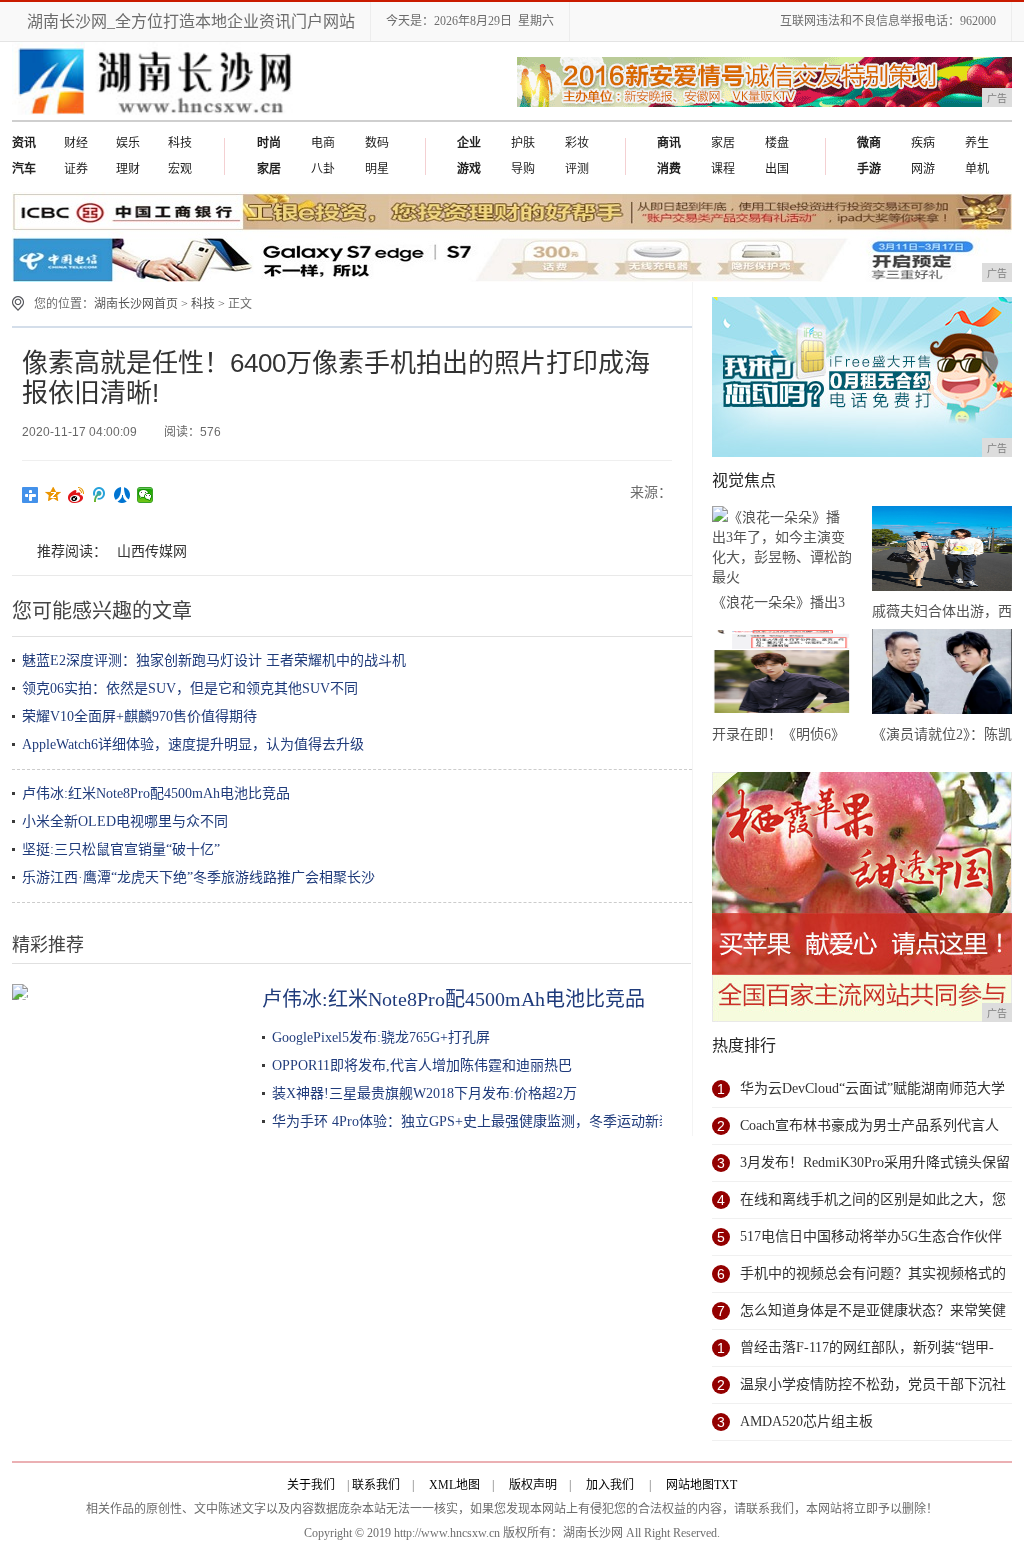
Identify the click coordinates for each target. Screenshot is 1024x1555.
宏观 (180, 169)
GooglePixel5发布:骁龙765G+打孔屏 (381, 1037)
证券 (76, 169)
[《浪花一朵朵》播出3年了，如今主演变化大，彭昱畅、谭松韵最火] (782, 547)
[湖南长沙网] (155, 116)
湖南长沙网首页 (136, 304)
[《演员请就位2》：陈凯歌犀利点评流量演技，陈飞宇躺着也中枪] (942, 675)
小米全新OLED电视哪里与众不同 (125, 821)
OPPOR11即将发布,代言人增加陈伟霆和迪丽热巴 (422, 1065)
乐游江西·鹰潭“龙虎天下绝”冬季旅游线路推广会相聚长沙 (198, 877)
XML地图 (454, 1485)
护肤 (523, 143)
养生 (977, 143)
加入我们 (610, 1485)
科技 (180, 143)
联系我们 (376, 1485)
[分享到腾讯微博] (99, 495)
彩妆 (577, 143)
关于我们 (311, 1485)
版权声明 (533, 1485)
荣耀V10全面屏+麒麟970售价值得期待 (139, 716)
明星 (377, 169)
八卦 (323, 169)
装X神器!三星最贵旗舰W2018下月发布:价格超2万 (424, 1093)
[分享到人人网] (122, 495)
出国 (777, 169)
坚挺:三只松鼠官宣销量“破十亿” (121, 849)
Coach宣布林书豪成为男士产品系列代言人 (869, 1125)
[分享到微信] (145, 495)
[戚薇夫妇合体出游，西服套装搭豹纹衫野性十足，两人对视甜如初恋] (942, 552)
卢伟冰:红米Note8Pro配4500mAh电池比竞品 (156, 793)
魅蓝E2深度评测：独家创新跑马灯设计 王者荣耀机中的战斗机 (214, 660)
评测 (577, 169)
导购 (523, 169)
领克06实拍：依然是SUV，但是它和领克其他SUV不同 (190, 688)
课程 (723, 169)
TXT (725, 1485)
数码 (377, 143)
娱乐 (128, 143)
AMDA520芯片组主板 (806, 1421)
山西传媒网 (152, 551)
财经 (76, 143)
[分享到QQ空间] (53, 495)
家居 (723, 143)
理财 (128, 169)
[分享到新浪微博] (76, 495)
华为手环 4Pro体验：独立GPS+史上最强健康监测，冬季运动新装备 (479, 1121)
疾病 (923, 143)
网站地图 (690, 1485)
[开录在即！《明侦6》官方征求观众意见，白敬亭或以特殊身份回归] (782, 675)
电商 (323, 143)
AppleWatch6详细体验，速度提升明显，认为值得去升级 (193, 744)
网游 (923, 169)
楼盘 (777, 143)
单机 (977, 169)
